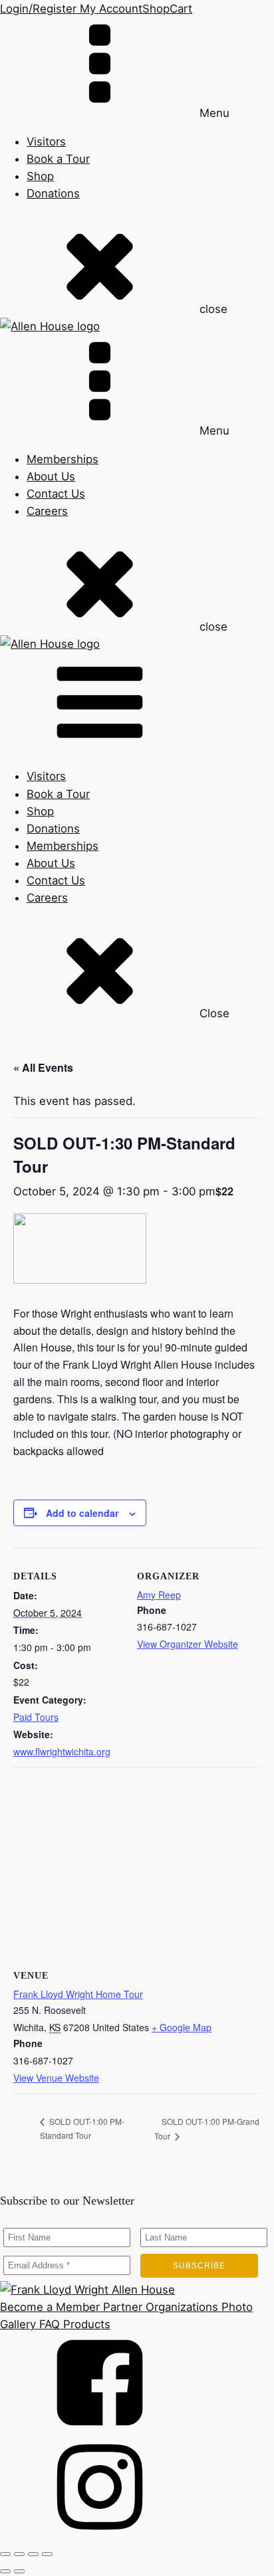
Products (85, 2324)
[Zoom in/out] (5, 2554)
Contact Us (56, 494)
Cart (181, 9)
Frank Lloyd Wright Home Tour (78, 1994)
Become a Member (50, 2307)
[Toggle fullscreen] (19, 2554)
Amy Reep (159, 1595)
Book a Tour (58, 159)
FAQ (48, 2324)
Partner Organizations (159, 2307)
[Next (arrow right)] (19, 2571)
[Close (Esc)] (47, 2554)
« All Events (43, 1067)
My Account (109, 9)
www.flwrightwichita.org (62, 1751)
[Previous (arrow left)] (5, 2571)
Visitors (46, 142)
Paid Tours (36, 1717)
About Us (51, 476)
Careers (47, 511)
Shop (156, 9)
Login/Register (38, 9)
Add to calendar (82, 1513)
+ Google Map (182, 2027)
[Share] (33, 2554)
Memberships (63, 459)
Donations (53, 193)
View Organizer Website (188, 1644)
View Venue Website (56, 2078)
